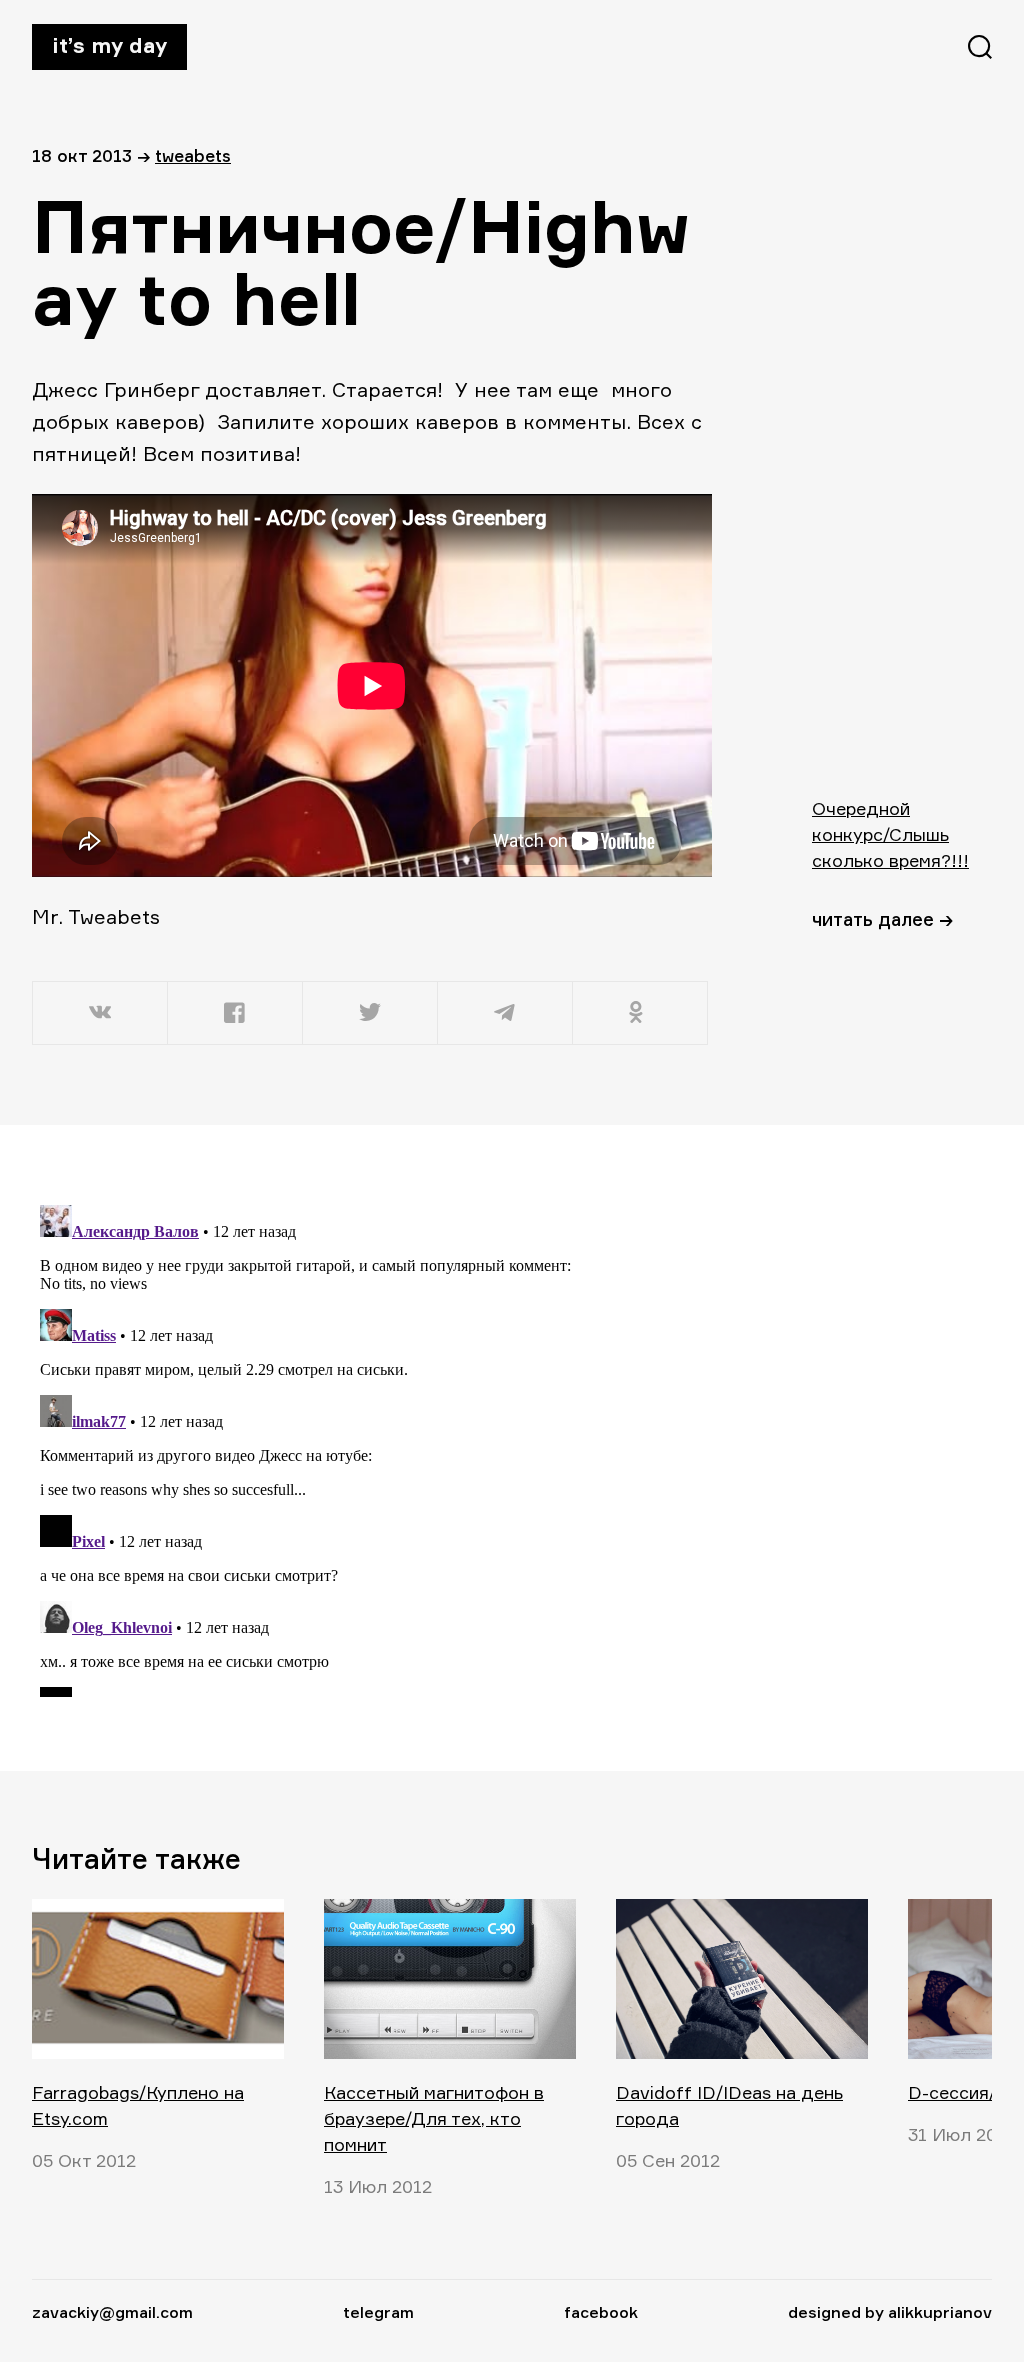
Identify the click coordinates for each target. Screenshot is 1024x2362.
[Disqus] (372, 1447)
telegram (378, 2312)
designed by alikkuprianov (890, 2312)
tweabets (193, 155)
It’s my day (109, 45)
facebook (601, 2312)
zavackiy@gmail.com (112, 2312)
